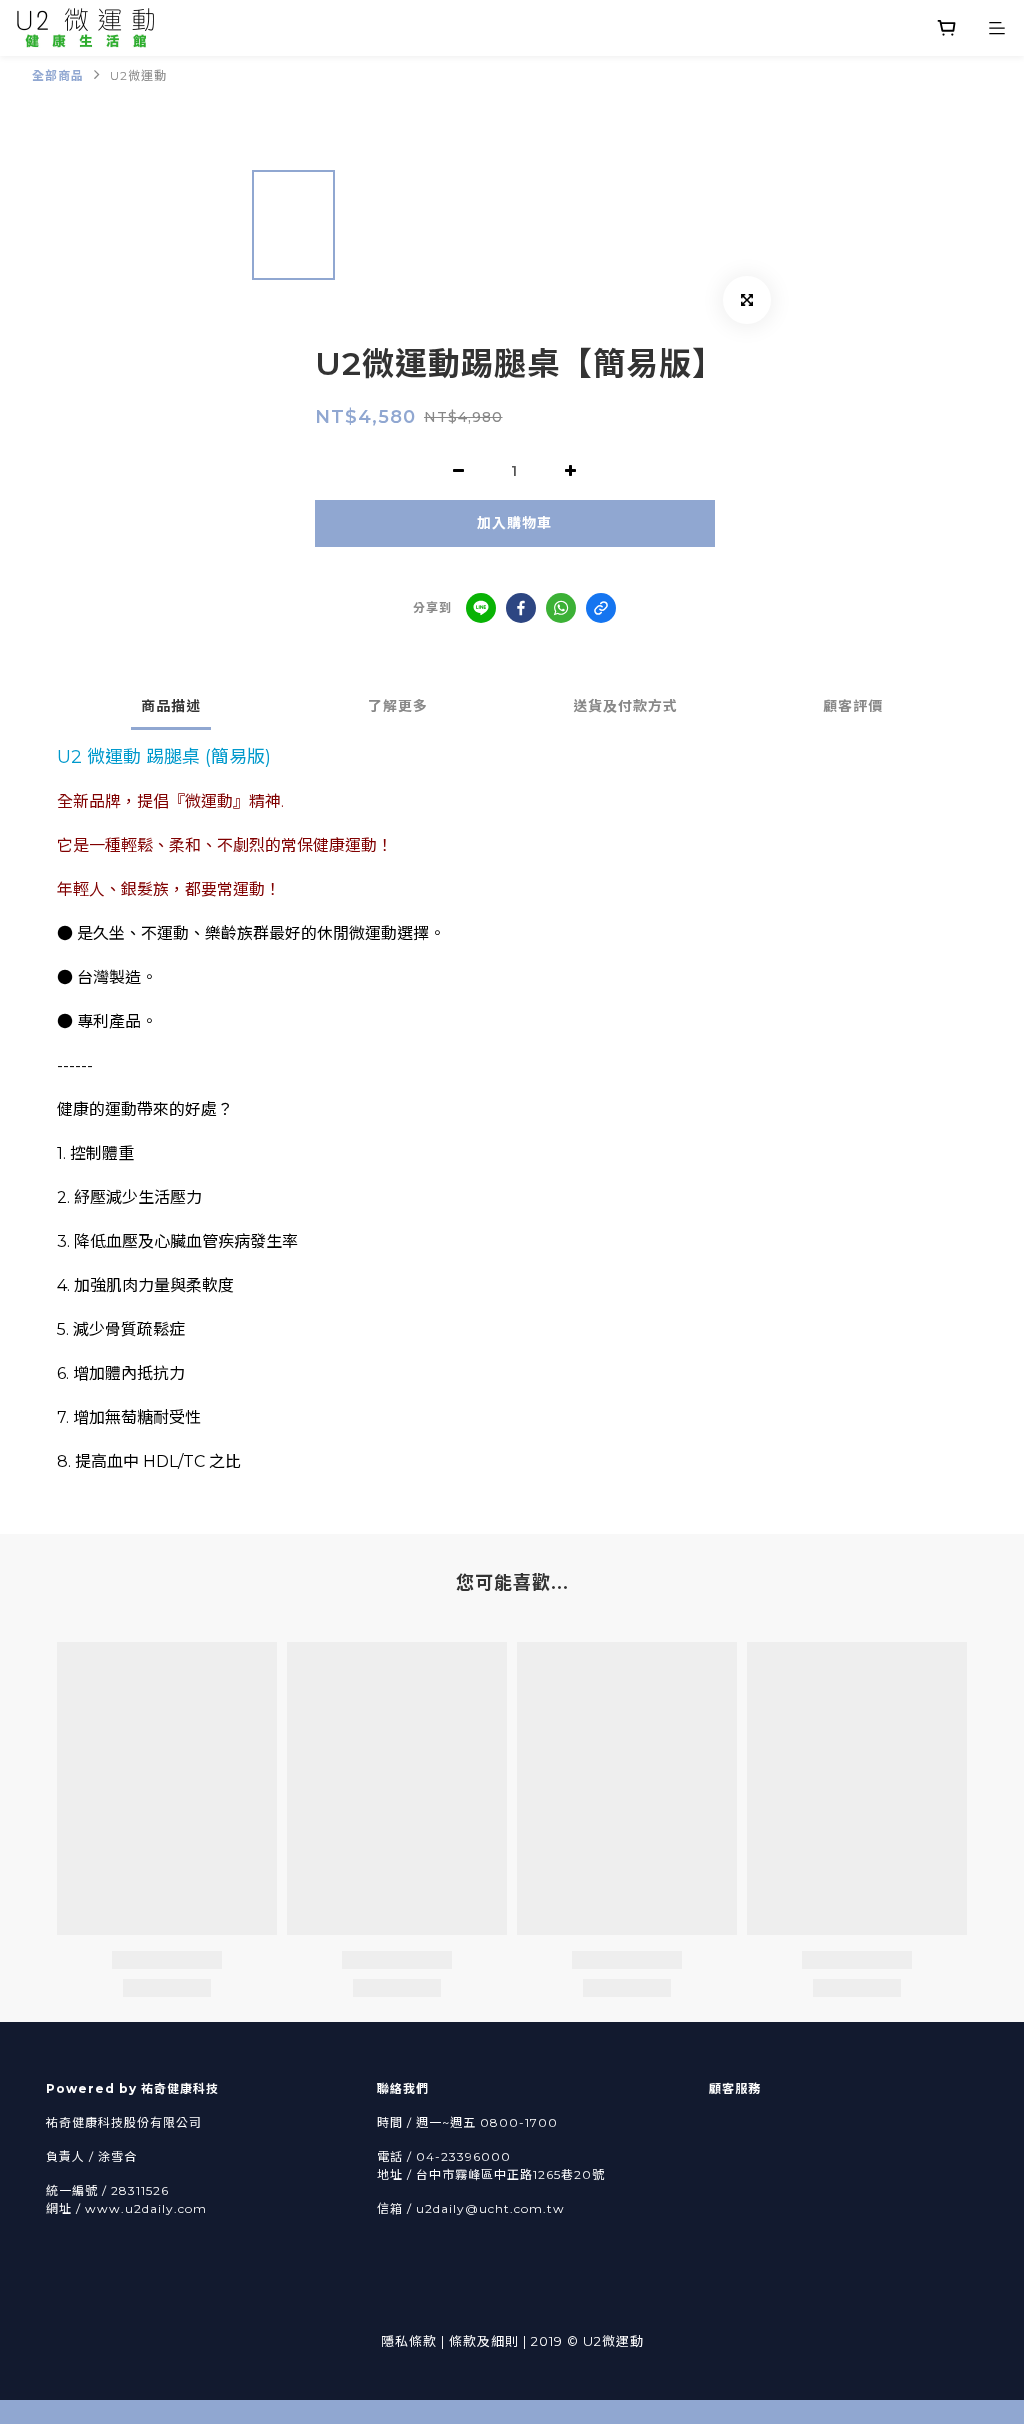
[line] (481, 608)
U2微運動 (138, 75)
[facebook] (521, 608)
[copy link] (601, 608)
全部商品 (58, 75)
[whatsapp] (561, 608)
